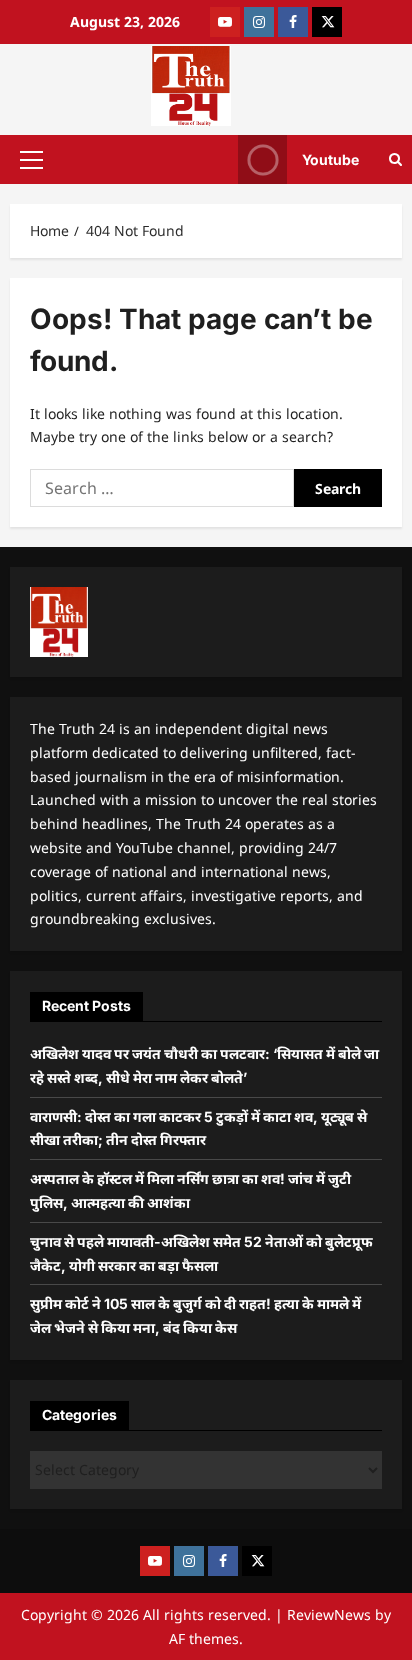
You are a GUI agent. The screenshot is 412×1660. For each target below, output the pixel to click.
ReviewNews (329, 1614)
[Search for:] (162, 488)
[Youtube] (225, 22)
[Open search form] (395, 159)
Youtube (330, 158)
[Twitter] (327, 22)
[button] (31, 159)
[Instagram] (259, 22)
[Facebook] (293, 22)
